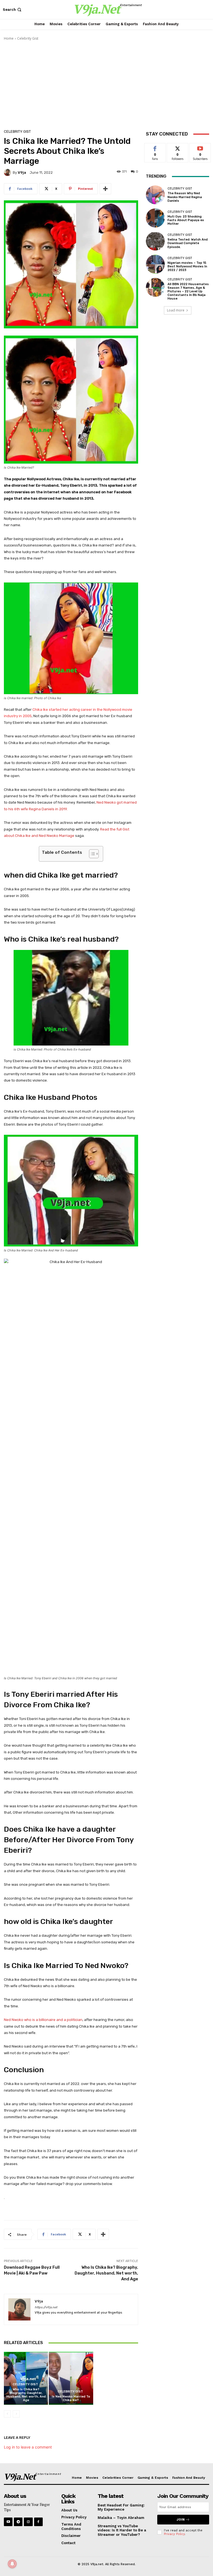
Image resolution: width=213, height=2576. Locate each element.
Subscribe (200, 147)
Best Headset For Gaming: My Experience (121, 2507)
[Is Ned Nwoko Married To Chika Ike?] (71, 2378)
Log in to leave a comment (28, 2447)
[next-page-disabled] (16, 2414)
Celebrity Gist (28, 38)
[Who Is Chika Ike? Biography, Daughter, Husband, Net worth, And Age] (26, 2378)
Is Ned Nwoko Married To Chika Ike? (71, 2398)
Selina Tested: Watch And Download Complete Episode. (188, 243)
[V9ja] (8, 172)
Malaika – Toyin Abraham (121, 2518)
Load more (176, 310)
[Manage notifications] (12, 2564)
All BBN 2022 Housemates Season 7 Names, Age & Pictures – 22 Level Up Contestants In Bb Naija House (188, 292)
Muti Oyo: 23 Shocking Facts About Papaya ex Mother (186, 220)
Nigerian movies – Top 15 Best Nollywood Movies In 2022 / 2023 (187, 266)
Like (155, 147)
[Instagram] (28, 2522)
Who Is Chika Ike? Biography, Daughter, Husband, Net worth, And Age (106, 2273)
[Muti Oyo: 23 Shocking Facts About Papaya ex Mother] (155, 218)
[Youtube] (8, 2522)
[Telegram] (18, 2522)
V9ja (22, 172)
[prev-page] (7, 2414)
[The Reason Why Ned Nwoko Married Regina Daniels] (155, 195)
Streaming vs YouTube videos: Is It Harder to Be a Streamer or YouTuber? (122, 2530)
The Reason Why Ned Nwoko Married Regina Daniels (185, 197)
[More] (105, 189)
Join (181, 2520)
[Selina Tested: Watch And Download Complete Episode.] (155, 241)
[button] (13, 10)
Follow (178, 147)
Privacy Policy (174, 2534)
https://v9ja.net (46, 2307)
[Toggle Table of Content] (91, 854)
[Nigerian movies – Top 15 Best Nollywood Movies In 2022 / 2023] (155, 264)
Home (9, 38)
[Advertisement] (106, 83)
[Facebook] (38, 2522)
